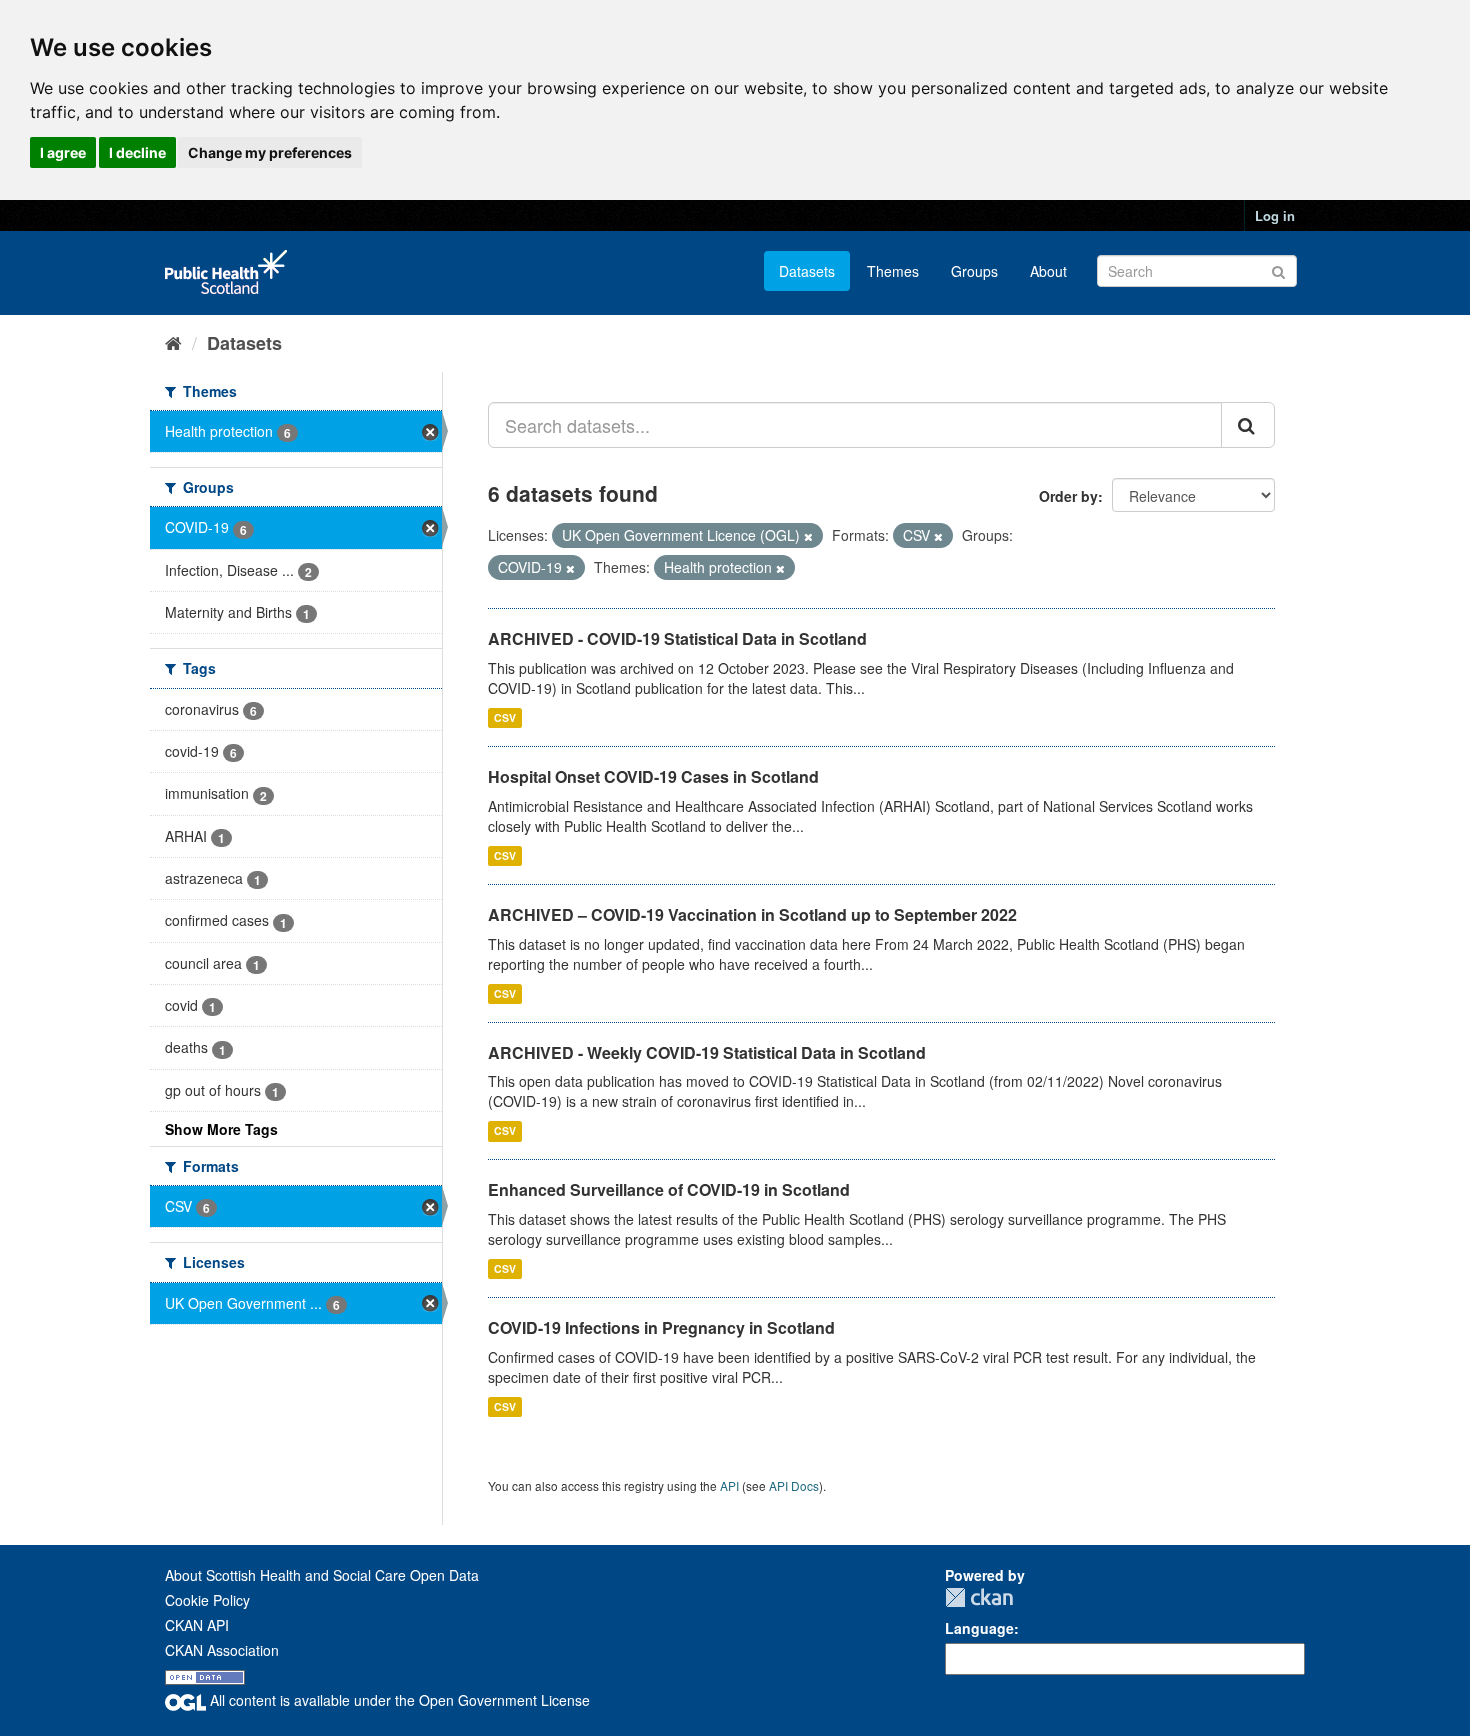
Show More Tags (221, 1129)
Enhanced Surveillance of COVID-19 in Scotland (669, 1189)
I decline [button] (137, 152)
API (729, 1485)
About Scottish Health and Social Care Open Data (322, 1575)
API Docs (794, 1485)
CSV (505, 717)
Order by (1068, 496)
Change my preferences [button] (270, 152)
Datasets (807, 271)
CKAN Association (222, 1650)
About (1048, 271)
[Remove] (808, 536)
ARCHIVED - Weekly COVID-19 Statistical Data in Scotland (707, 1052)
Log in (1275, 215)
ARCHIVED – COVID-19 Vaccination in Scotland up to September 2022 (752, 914)
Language (979, 1628)
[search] (1248, 425)
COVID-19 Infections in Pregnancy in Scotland (661, 1327)
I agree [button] (63, 152)
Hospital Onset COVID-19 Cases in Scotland (653, 776)
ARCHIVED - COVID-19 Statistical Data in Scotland (677, 638)
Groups (974, 271)
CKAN (979, 1597)
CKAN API (197, 1625)
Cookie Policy (207, 1600)
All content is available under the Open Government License (398, 1700)
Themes (893, 271)
